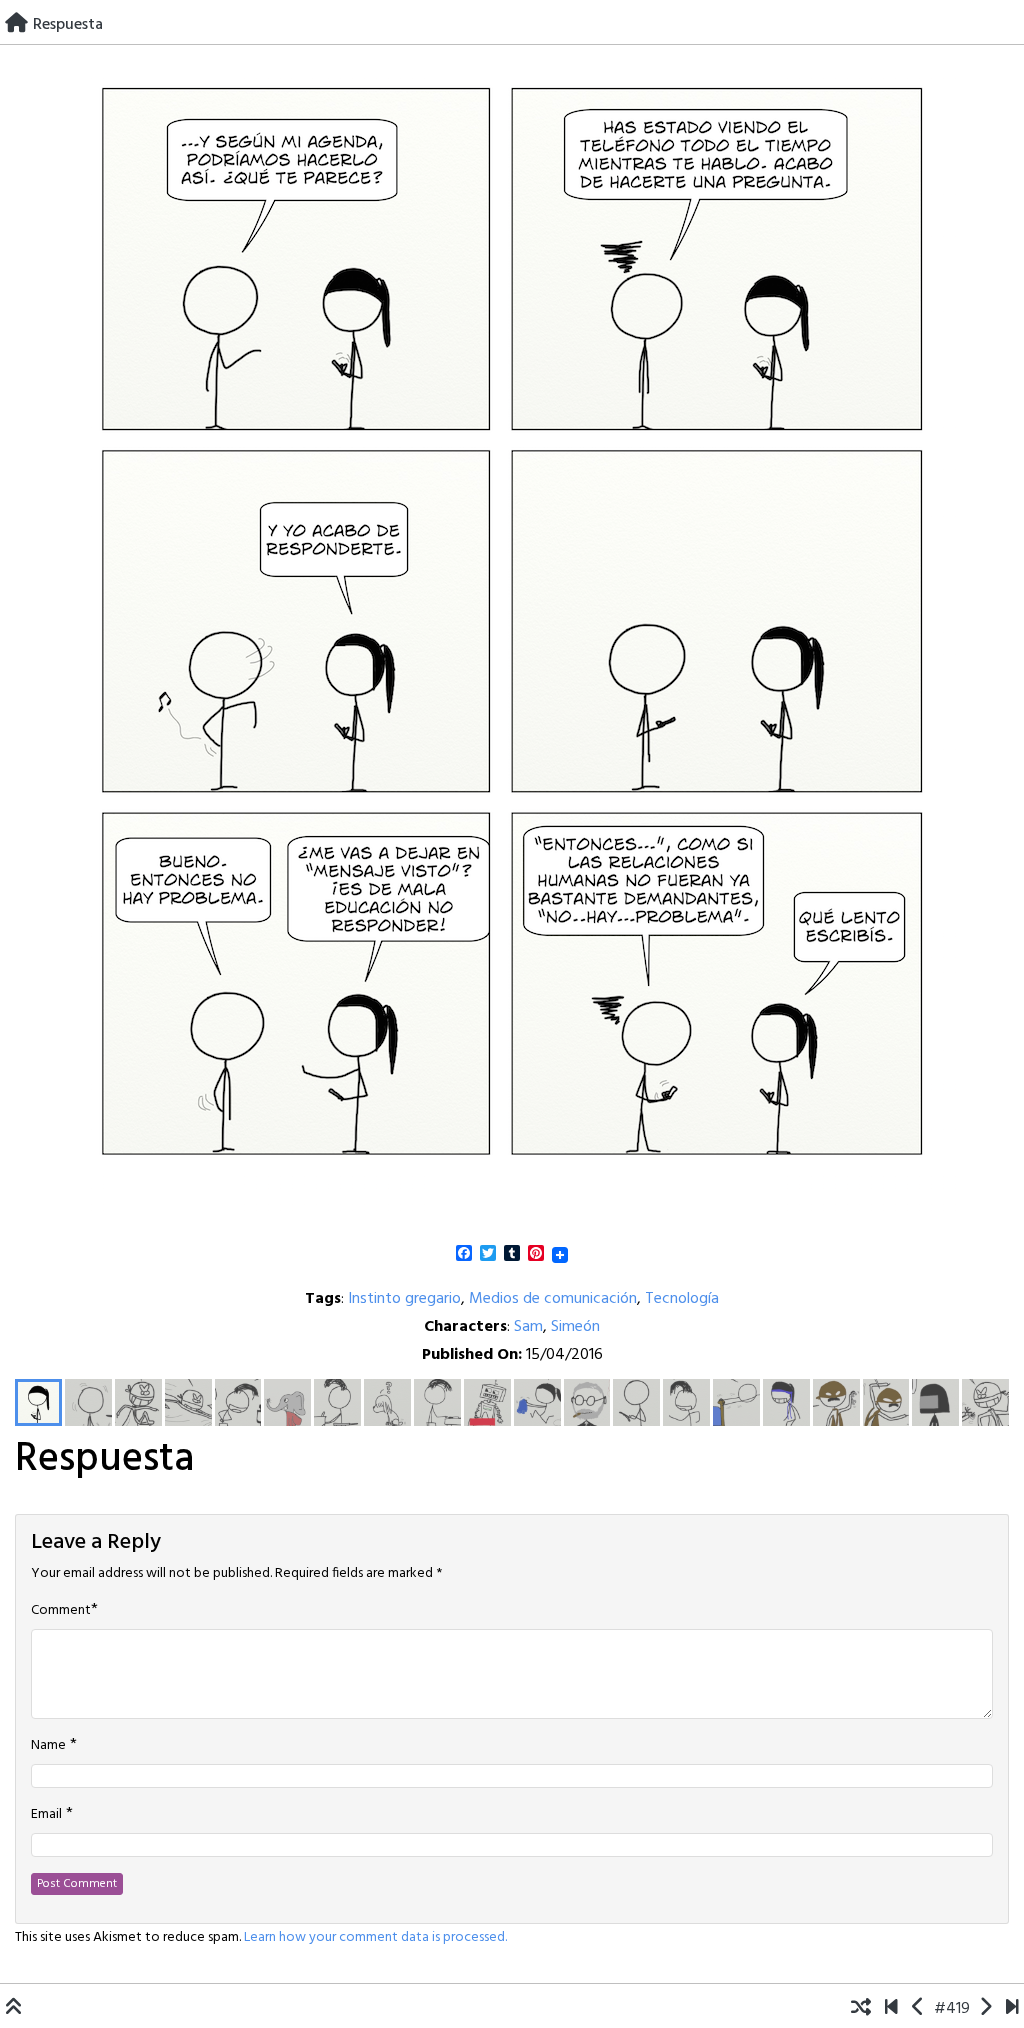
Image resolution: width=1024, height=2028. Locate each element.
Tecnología (682, 1299)
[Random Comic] (861, 2009)
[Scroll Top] (14, 2009)
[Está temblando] (985, 2009)
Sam (528, 1327)
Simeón (575, 1327)
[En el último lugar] (918, 2009)
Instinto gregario (404, 1299)
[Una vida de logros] (891, 2009)
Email (46, 1815)
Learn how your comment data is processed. (375, 1937)
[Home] (16, 25)
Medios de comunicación (553, 1299)
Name (48, 1746)
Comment (61, 1611)
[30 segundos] (1012, 2009)
